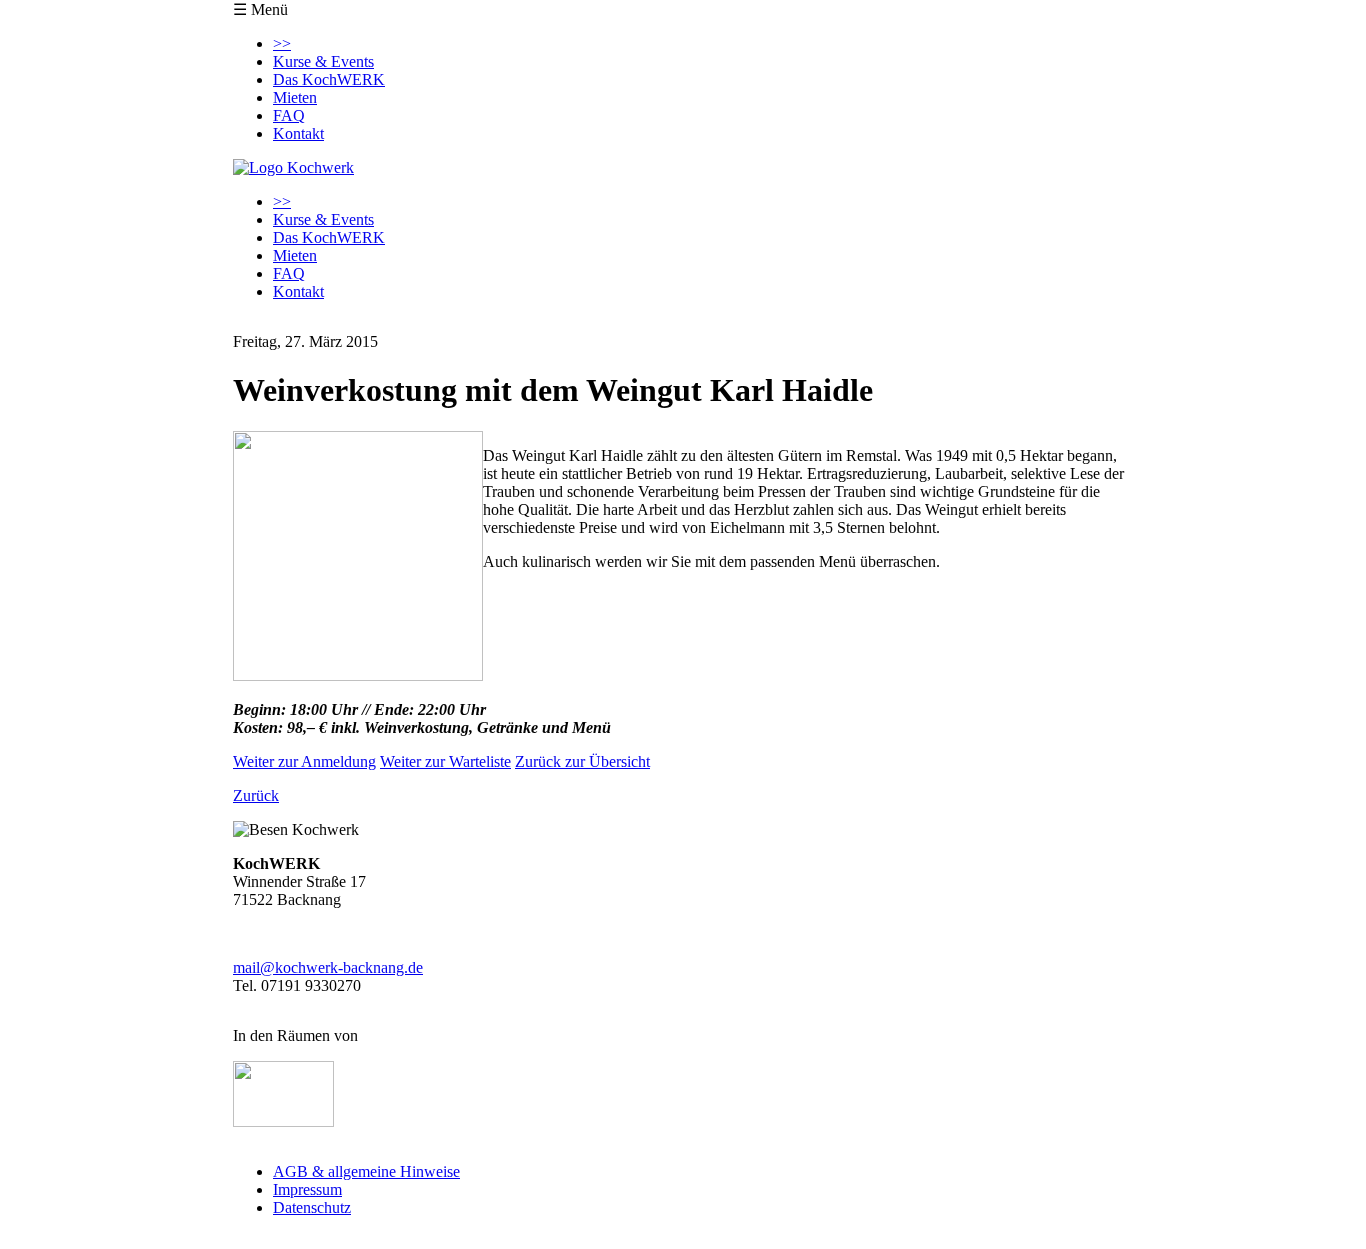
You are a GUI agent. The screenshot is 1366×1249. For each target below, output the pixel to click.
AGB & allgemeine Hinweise (366, 1171)
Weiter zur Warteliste (445, 761)
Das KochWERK (329, 79)
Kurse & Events (323, 61)
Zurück (256, 795)
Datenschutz (312, 1207)
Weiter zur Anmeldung (304, 761)
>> (282, 43)
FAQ (289, 115)
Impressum (307, 1189)
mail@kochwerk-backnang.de (328, 967)
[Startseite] (293, 167)
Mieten (295, 97)
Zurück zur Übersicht (582, 761)
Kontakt (298, 133)
